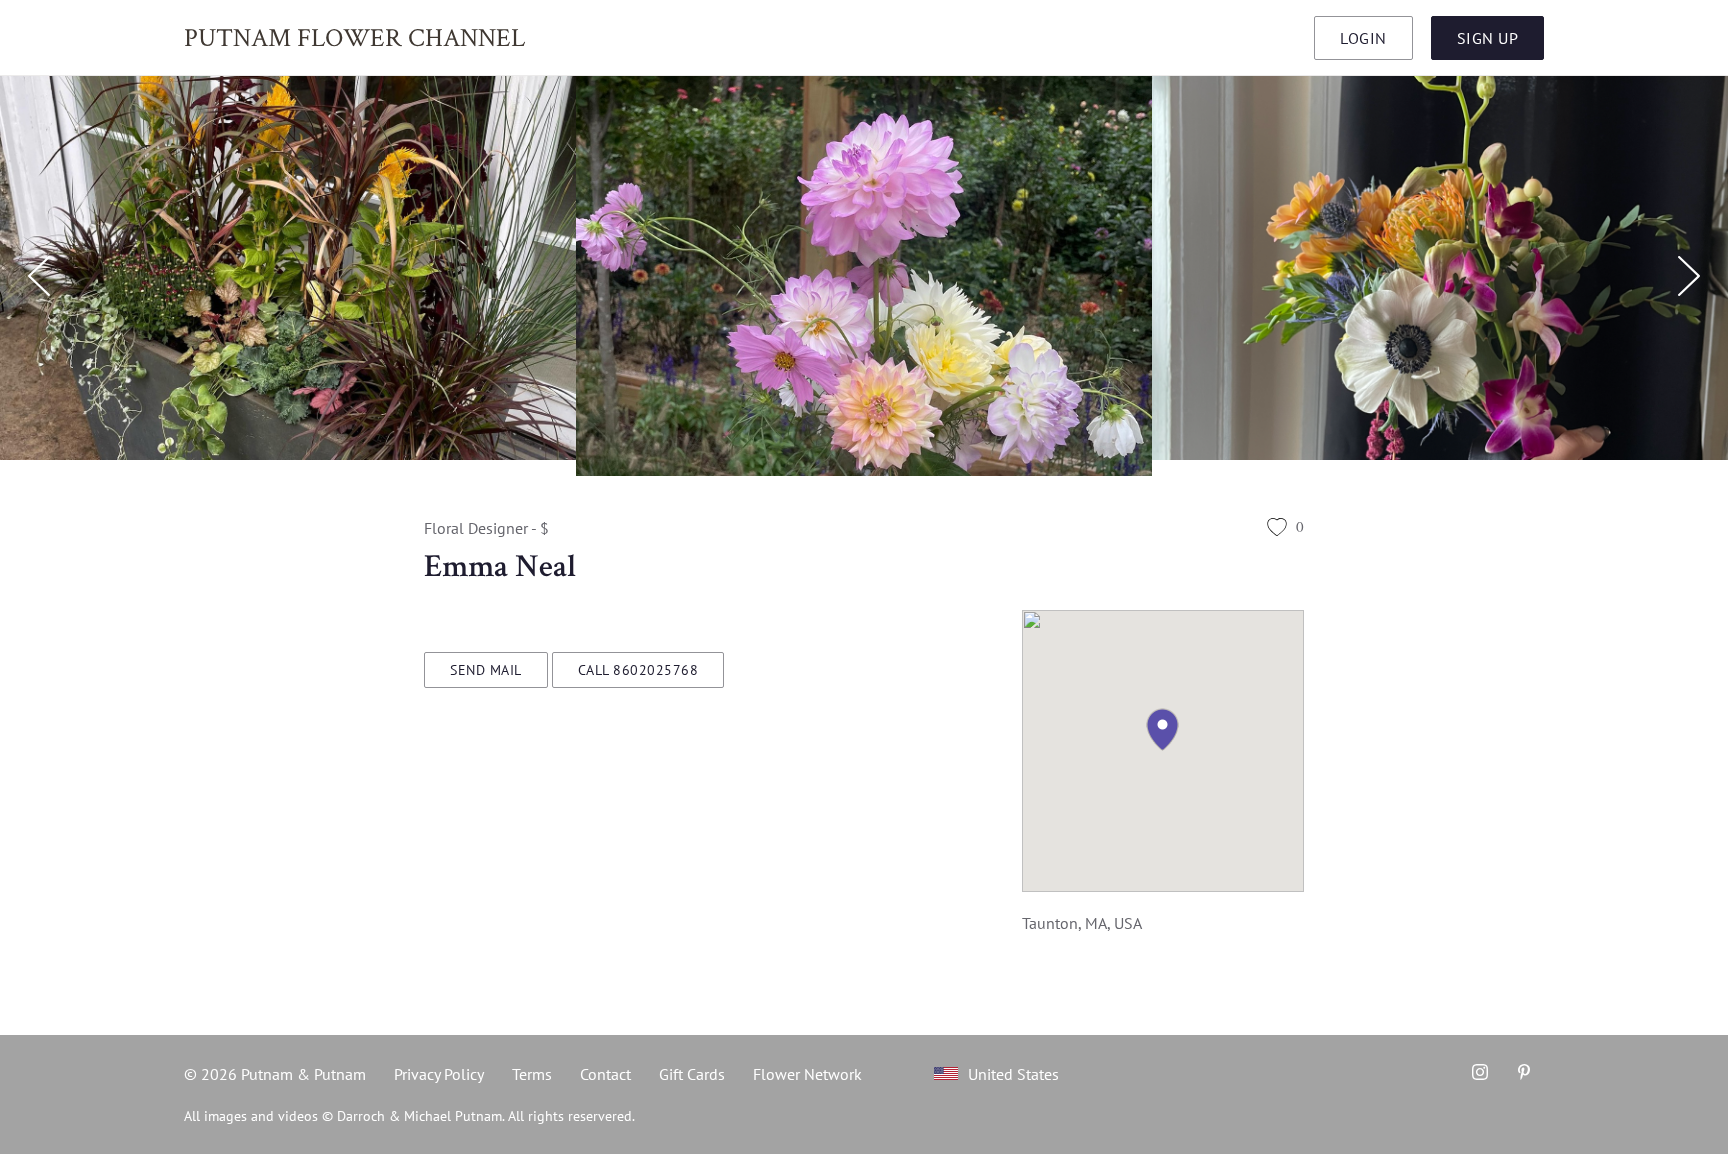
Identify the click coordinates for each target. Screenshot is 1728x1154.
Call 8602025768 (638, 670)
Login (1363, 38)
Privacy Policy (439, 1074)
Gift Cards (692, 1074)
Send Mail (486, 670)
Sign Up (1488, 38)
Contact (605, 1074)
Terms (532, 1074)
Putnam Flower (354, 37)
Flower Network (807, 1074)
